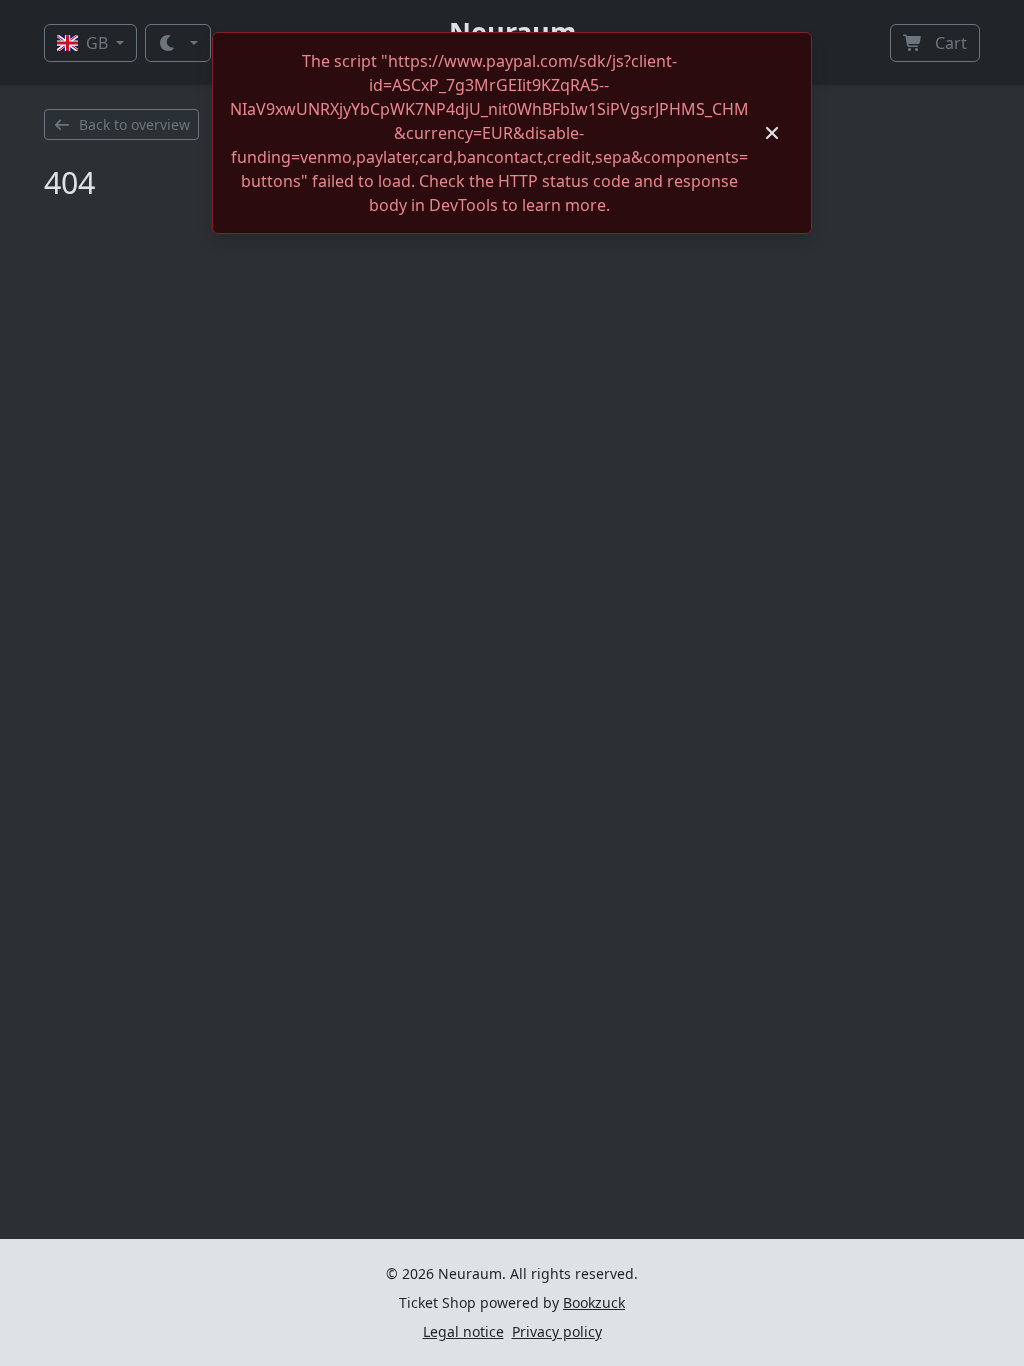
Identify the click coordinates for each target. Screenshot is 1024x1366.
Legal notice (463, 1331)
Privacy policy (557, 1331)
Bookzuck (594, 1302)
